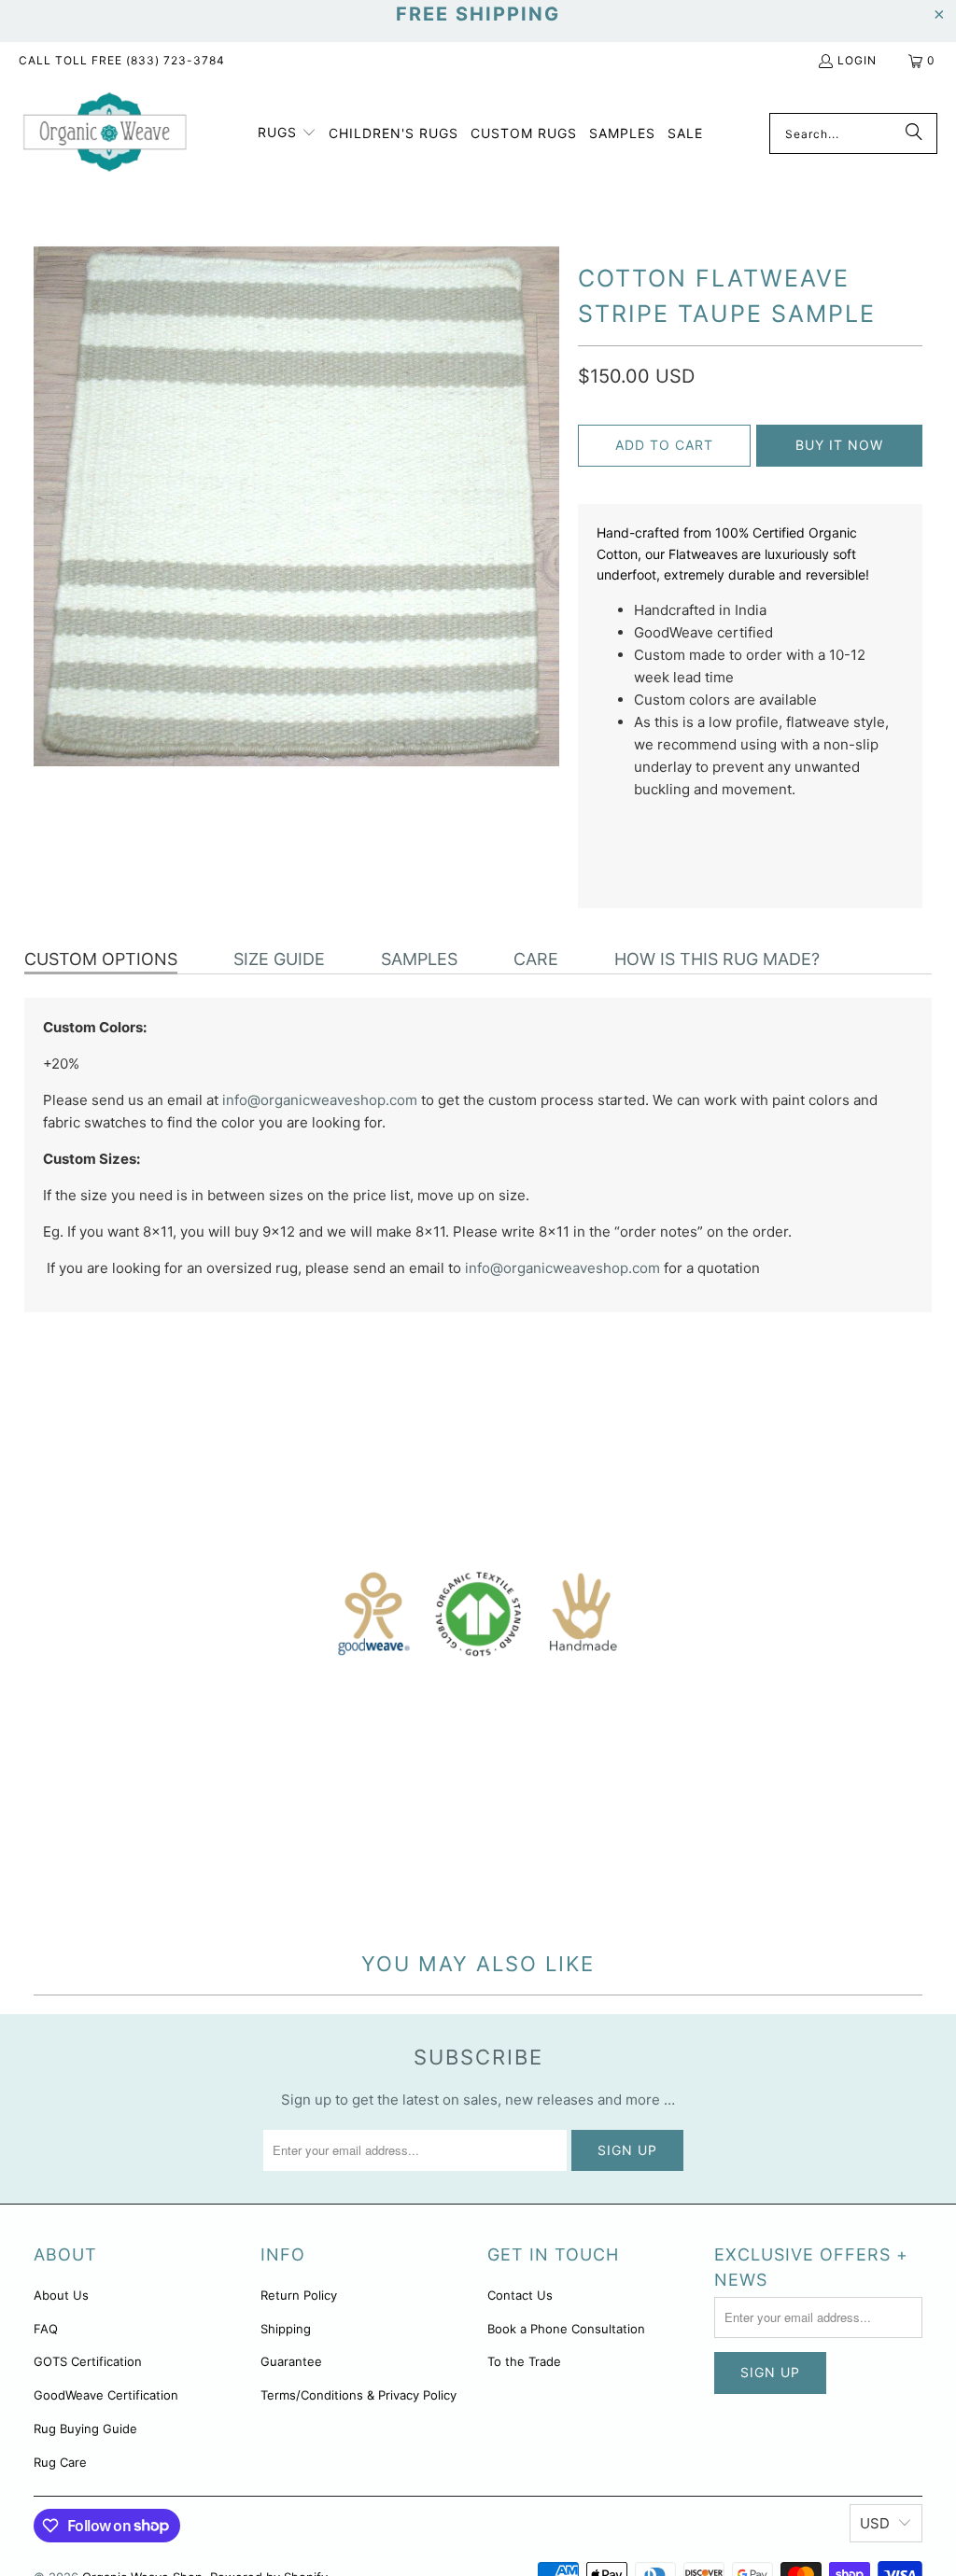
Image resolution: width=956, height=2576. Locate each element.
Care (536, 959)
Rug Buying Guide (85, 2429)
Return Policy (299, 2295)
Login (857, 60)
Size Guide (279, 959)
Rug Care (60, 2462)
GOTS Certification (88, 2361)
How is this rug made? (717, 959)
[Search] (914, 133)
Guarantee (291, 2361)
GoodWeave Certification (106, 2395)
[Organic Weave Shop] (105, 133)
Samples (419, 959)
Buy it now (839, 445)
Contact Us (520, 2295)
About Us (61, 2295)
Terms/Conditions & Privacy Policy (358, 2395)
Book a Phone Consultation (566, 2329)
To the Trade (524, 2361)
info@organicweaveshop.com (320, 1100)
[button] (287, 133)
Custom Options (101, 959)
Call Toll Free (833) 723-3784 (122, 60)
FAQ (46, 2329)
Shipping (286, 2329)
